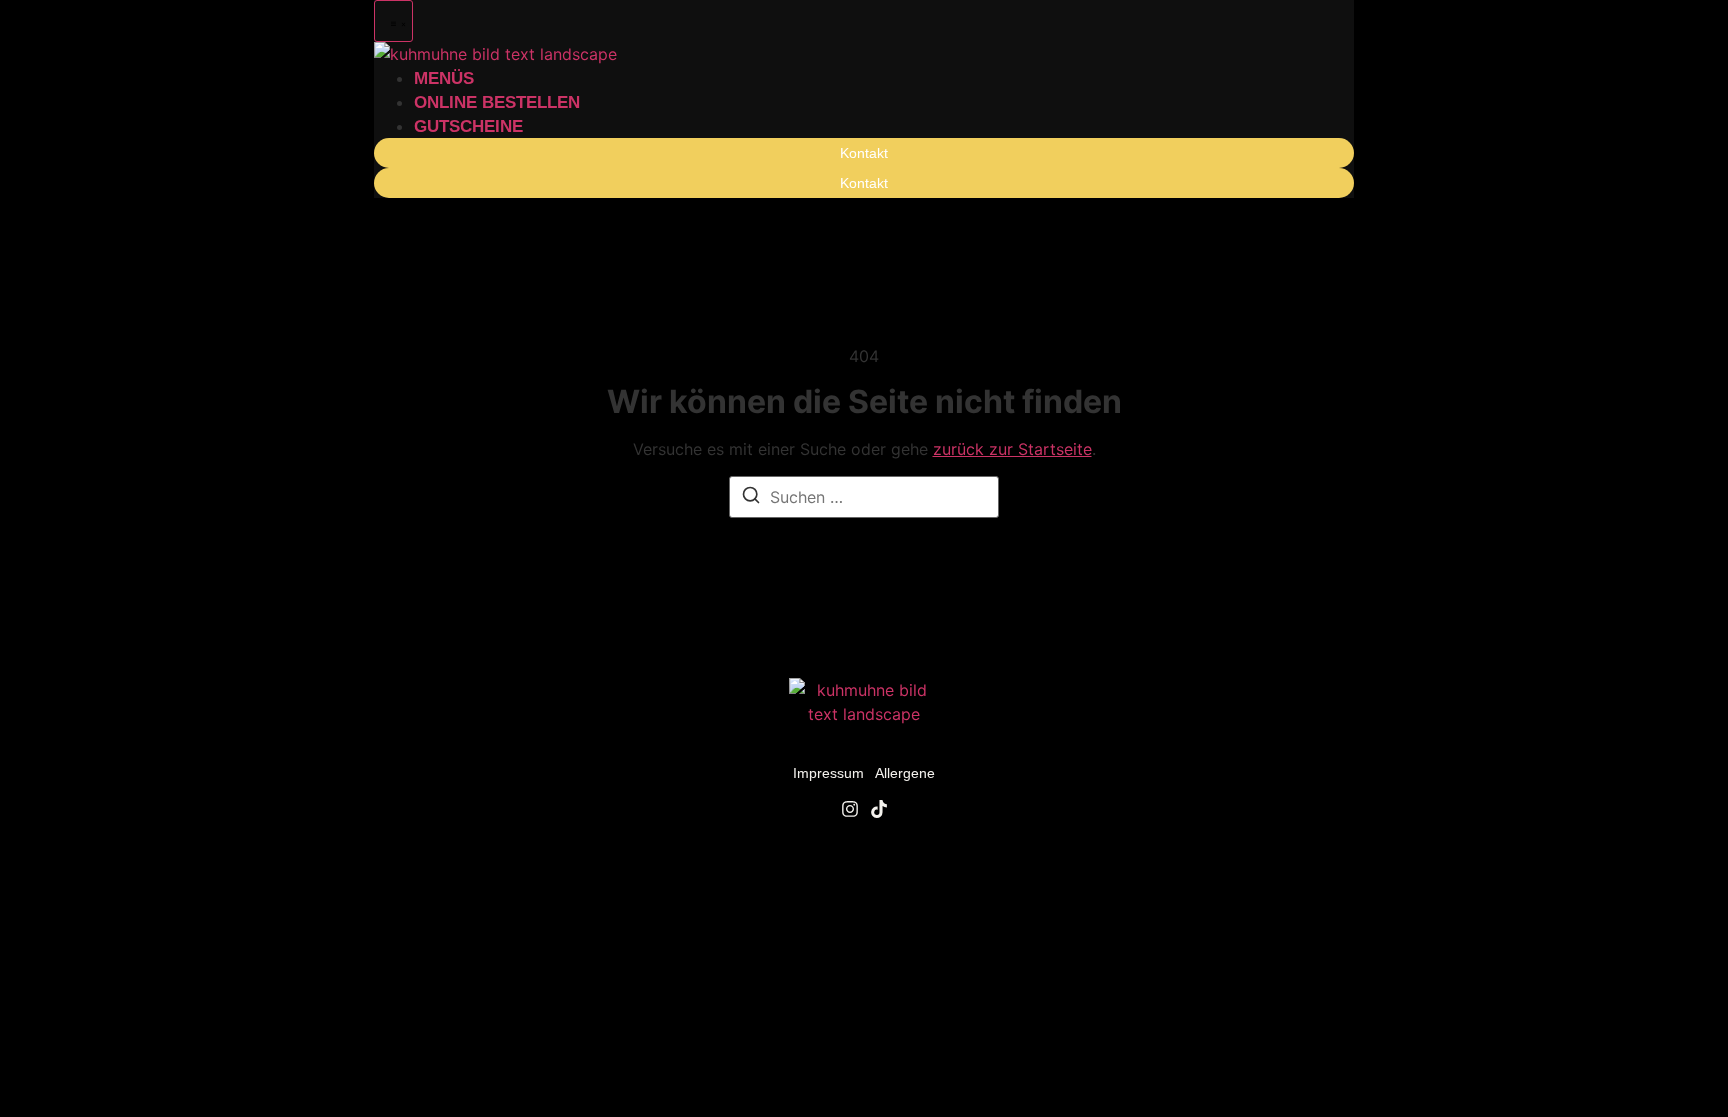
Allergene (905, 773)
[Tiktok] (879, 809)
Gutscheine (468, 126)
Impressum (828, 773)
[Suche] (751, 498)
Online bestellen (497, 102)
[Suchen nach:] (864, 497)
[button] (393, 21)
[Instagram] (850, 809)
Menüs (444, 78)
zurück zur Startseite (1012, 449)
